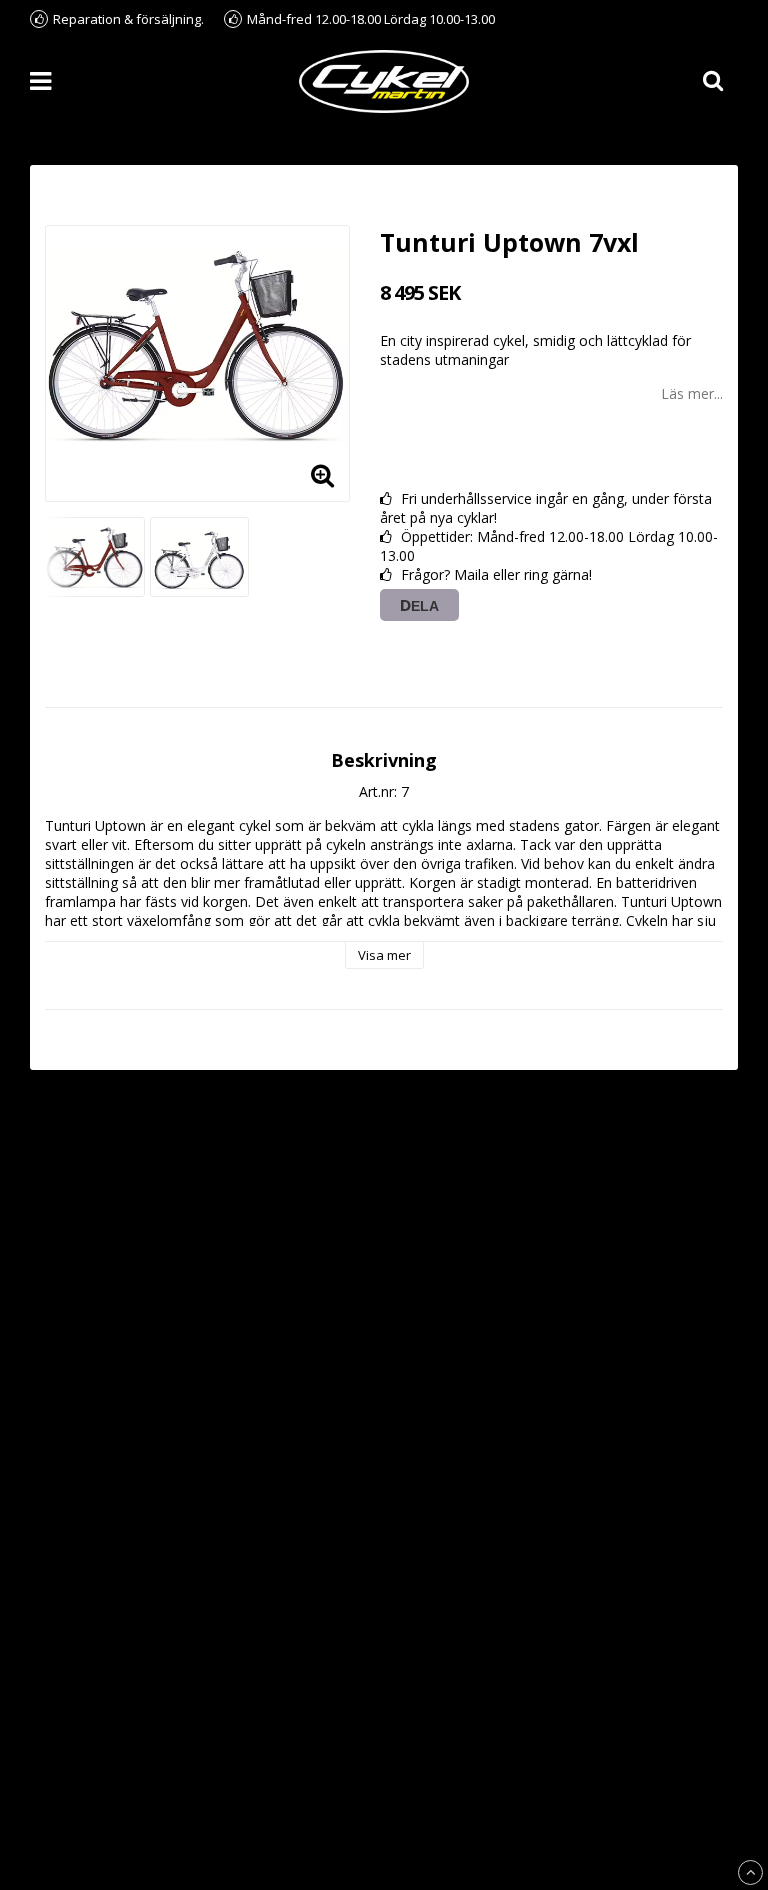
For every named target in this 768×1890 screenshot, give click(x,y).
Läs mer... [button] (692, 393)
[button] (322, 474)
